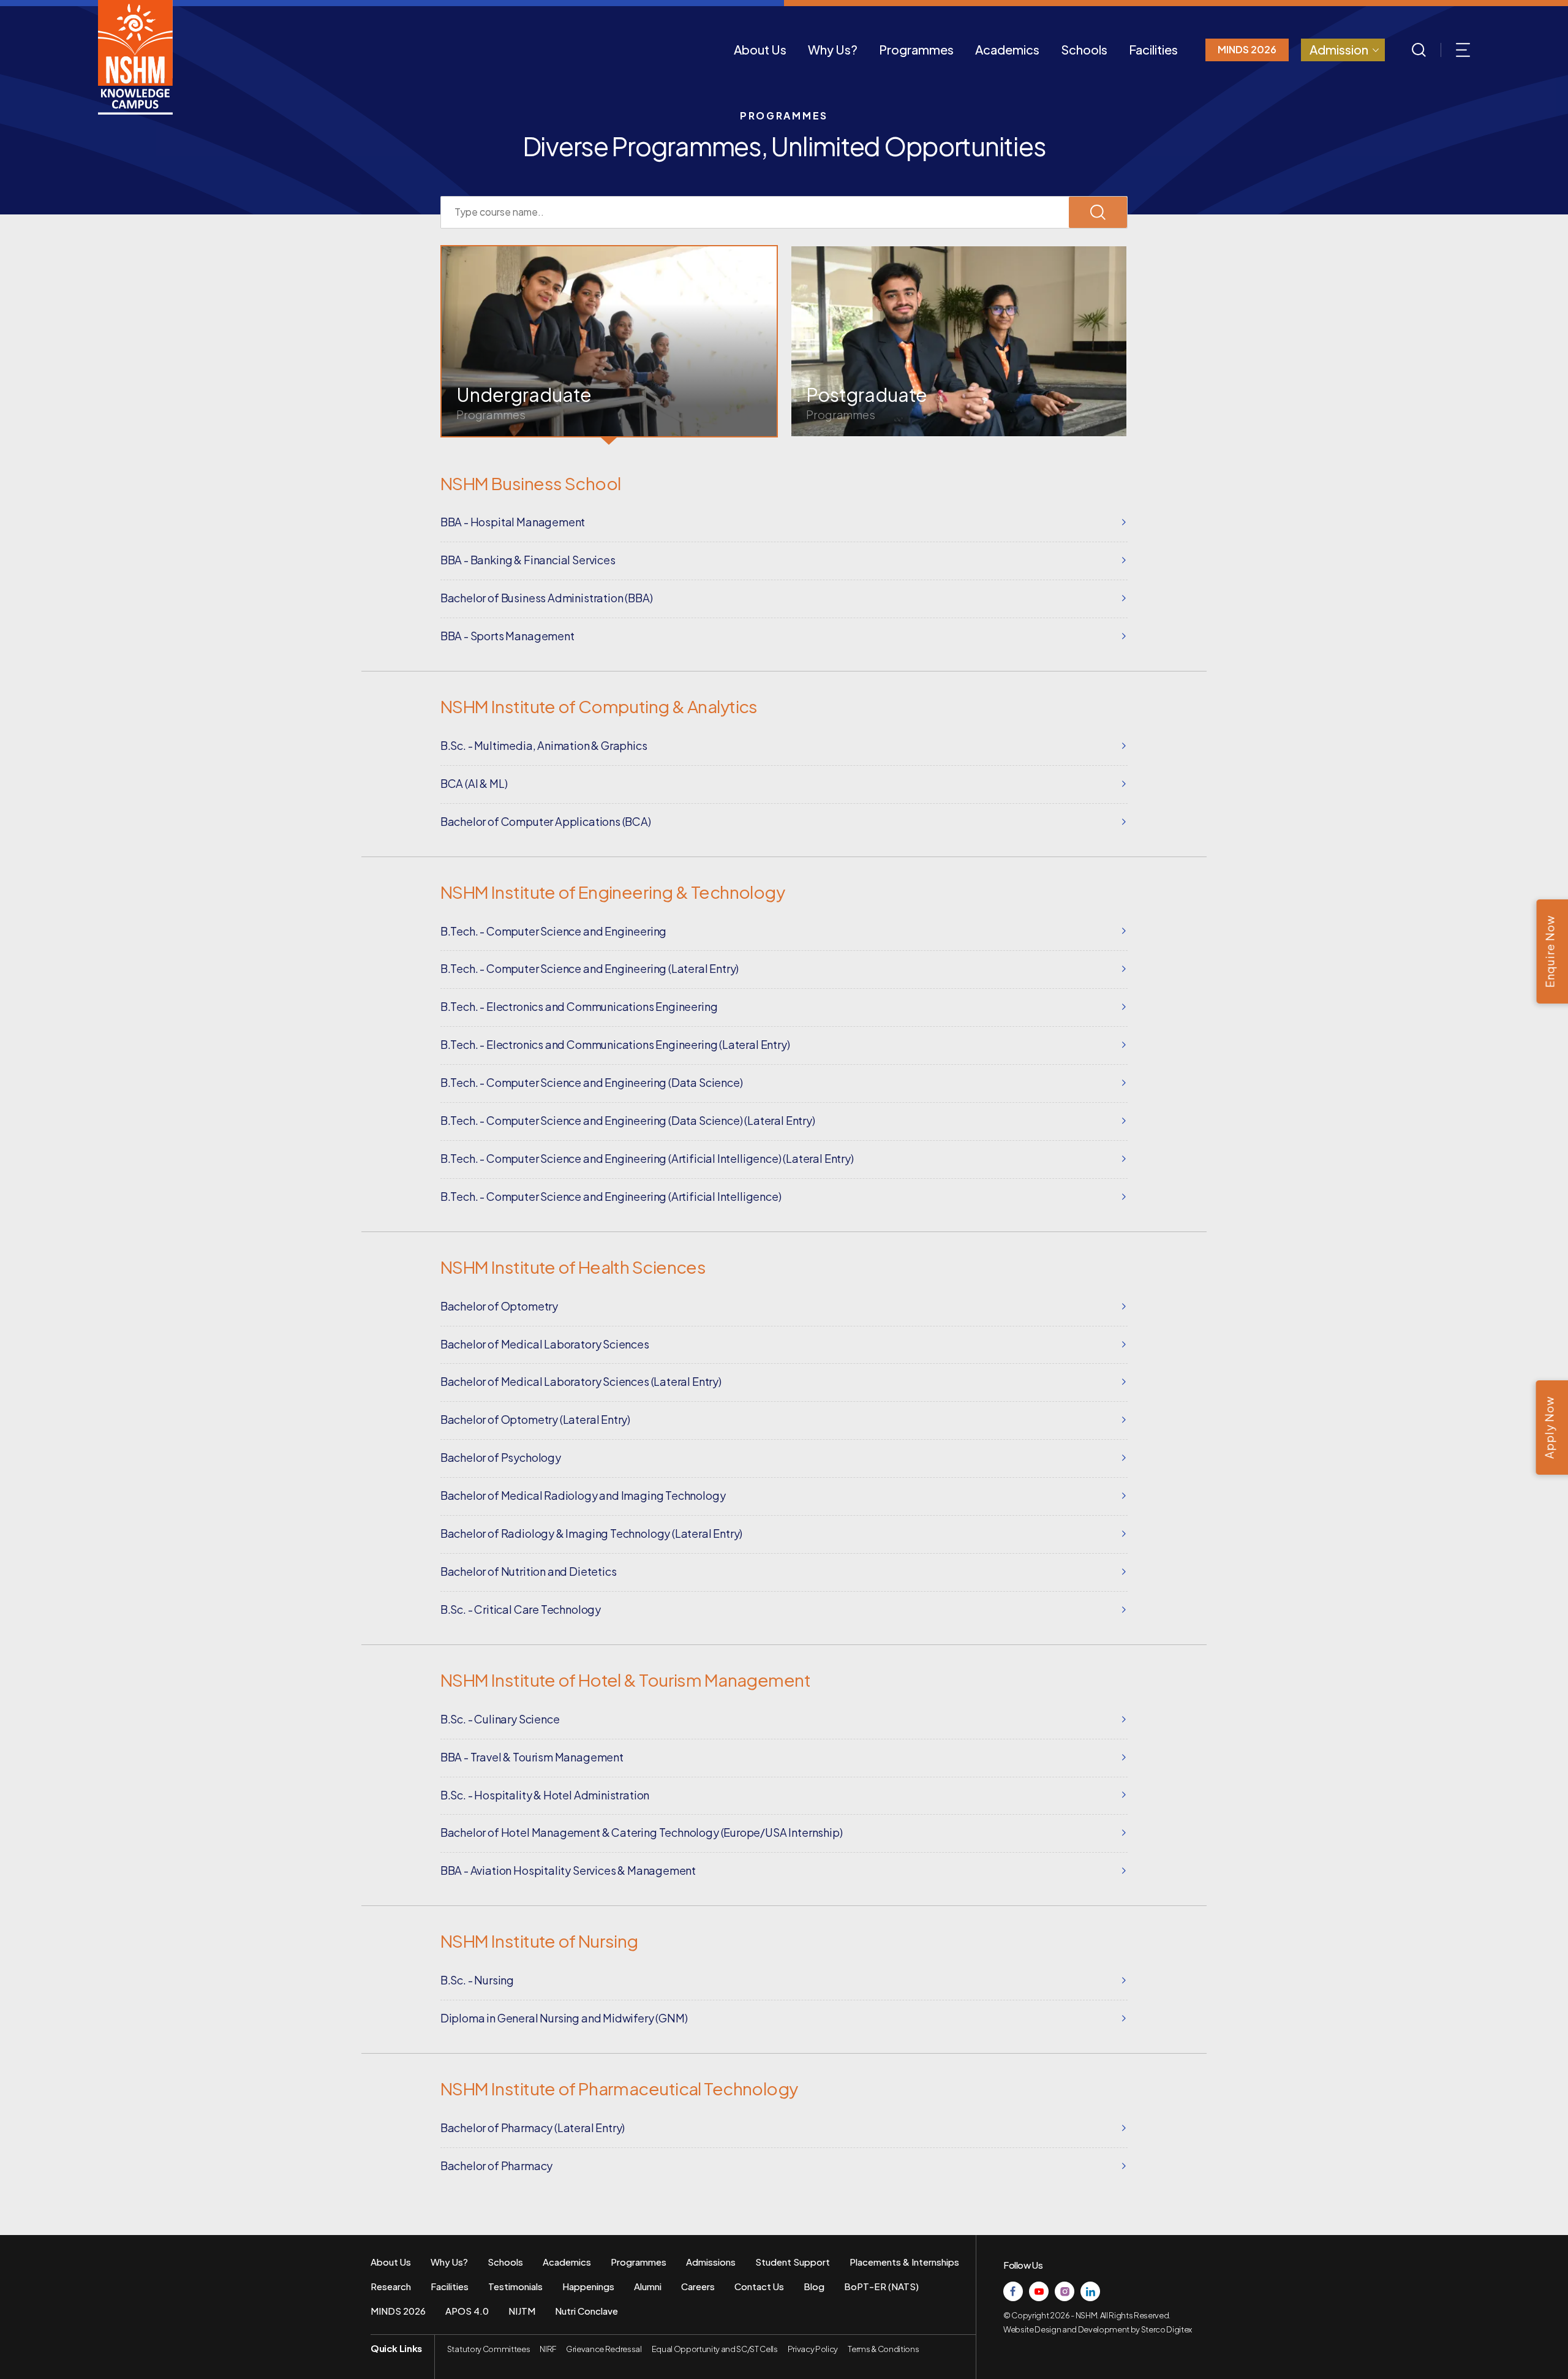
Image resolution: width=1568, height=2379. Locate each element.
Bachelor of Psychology (501, 1457)
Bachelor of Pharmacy (496, 2165)
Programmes (916, 49)
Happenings (588, 2286)
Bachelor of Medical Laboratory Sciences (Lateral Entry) (581, 1381)
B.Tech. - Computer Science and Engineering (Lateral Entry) (590, 968)
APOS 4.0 (467, 2311)
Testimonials (515, 2286)
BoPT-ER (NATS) (881, 2286)
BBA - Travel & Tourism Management (532, 1757)
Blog (814, 2286)
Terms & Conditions (883, 2349)
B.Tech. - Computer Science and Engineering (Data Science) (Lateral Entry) (628, 1120)
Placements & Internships (904, 2262)
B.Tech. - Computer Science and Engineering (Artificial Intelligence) (611, 1196)
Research (391, 2286)
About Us (760, 49)
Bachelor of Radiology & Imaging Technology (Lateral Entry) (592, 1533)
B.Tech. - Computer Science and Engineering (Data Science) (592, 1082)
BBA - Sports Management (507, 636)
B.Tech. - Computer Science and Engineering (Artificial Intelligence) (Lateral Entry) (647, 1158)
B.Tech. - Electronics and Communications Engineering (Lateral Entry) (615, 1044)
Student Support (793, 2262)
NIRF (548, 2349)
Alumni (648, 2286)
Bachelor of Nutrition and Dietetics (529, 1571)
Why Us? (833, 49)
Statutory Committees (488, 2349)
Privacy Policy (813, 2349)
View (609, 341)
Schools (1084, 49)
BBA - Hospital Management (513, 522)
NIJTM (522, 2311)
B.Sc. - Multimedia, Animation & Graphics (544, 745)
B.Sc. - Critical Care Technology (521, 1609)
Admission (1339, 49)
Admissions (711, 2262)
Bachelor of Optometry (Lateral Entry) (535, 1419)
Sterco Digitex (1167, 2329)
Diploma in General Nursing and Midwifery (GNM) (564, 2018)
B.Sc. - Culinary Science (500, 1719)
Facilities (1153, 49)
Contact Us (759, 2286)
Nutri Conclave (586, 2311)
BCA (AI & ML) (474, 783)
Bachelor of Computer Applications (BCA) (546, 821)
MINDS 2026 (1247, 49)
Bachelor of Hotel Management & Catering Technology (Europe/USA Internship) (642, 1832)
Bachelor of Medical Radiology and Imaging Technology (583, 1495)
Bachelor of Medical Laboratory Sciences (545, 1344)
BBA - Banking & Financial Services (528, 560)
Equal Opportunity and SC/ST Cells (715, 2349)
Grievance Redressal (604, 2349)
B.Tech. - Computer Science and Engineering (553, 931)
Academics (1007, 49)
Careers (698, 2286)
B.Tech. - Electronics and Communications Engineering (579, 1006)
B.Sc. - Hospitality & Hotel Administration (545, 1795)
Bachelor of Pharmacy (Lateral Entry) (533, 2127)
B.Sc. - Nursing (477, 1980)
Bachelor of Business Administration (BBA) (547, 598)
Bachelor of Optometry (499, 1306)
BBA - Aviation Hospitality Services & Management (568, 1870)
